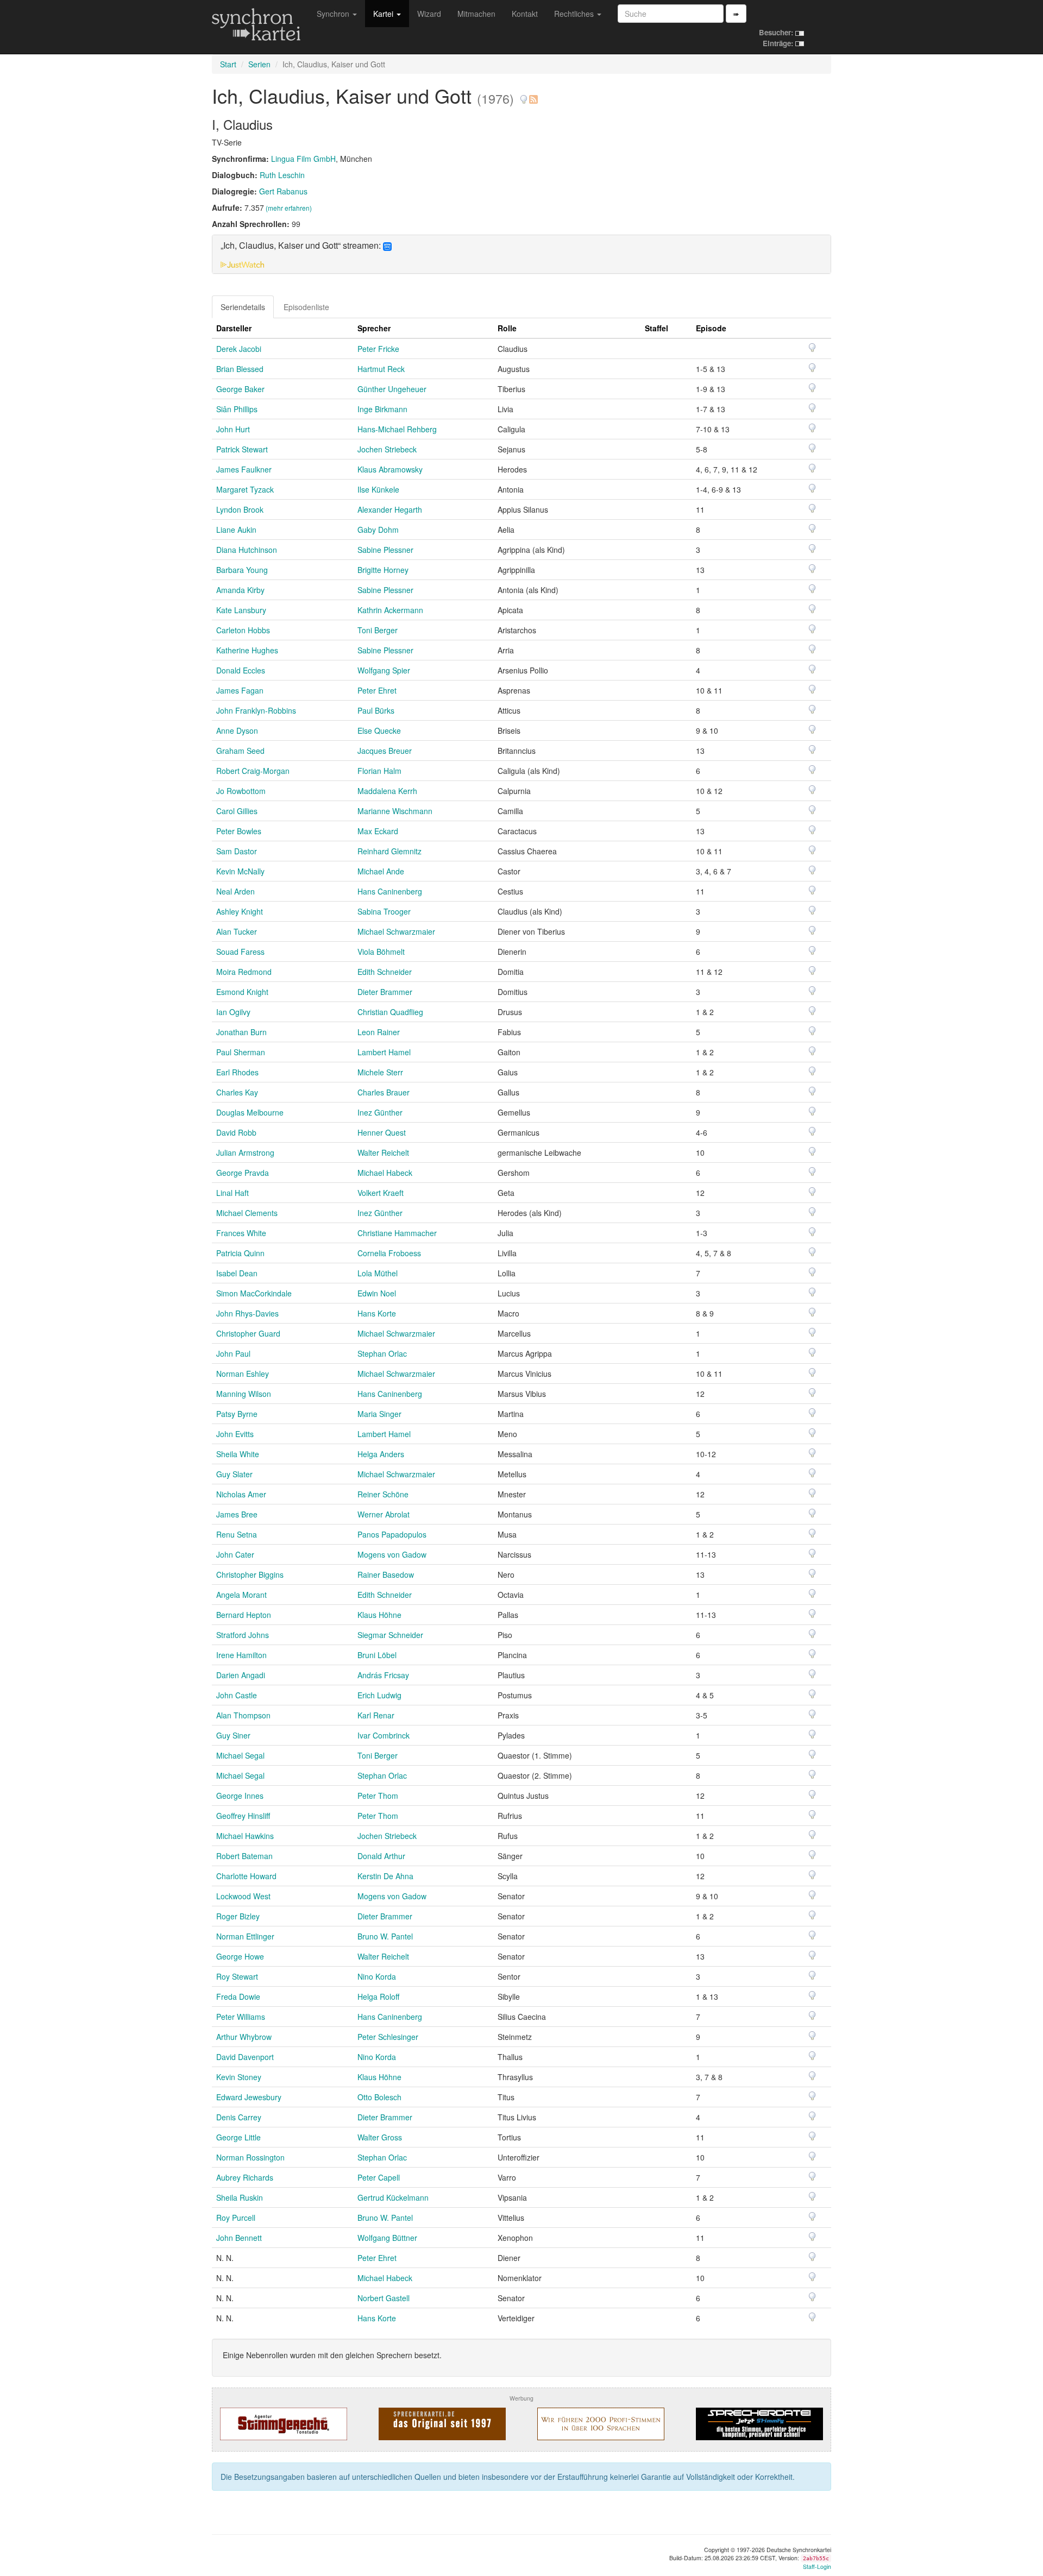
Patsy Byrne (237, 1414)
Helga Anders (381, 1454)
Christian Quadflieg (390, 1012)
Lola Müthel (378, 1273)
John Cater (235, 1554)
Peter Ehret (377, 690)
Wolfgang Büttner (387, 2238)
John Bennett (239, 2238)
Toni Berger (378, 630)
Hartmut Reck (381, 369)
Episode (711, 328)
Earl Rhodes (237, 1072)
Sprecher (374, 328)
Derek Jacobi (239, 349)
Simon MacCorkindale (254, 1293)
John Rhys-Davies (247, 1313)
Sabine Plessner (385, 550)
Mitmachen (476, 14)
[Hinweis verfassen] (524, 95)
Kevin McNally (240, 871)
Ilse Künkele (378, 489)
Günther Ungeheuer (392, 389)
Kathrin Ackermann (390, 610)
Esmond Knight (242, 992)
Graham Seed (240, 751)
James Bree (237, 1514)
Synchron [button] (334, 14)
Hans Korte (377, 1313)
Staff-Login (817, 2566)
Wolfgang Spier (384, 670)
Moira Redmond (244, 972)
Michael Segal (240, 1755)
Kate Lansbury (241, 610)
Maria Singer (379, 1414)
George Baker (240, 389)
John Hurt (233, 429)
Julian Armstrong (245, 1152)
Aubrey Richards (245, 2177)
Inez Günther (380, 1112)
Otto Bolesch (379, 2097)
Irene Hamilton (241, 1655)
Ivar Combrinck (384, 1735)
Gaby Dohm (378, 530)
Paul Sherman (241, 1052)
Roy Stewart (237, 1976)
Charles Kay (237, 1092)
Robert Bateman (244, 1856)
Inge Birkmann (382, 409)
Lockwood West (243, 1896)
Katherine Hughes (247, 650)
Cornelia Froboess (389, 1253)
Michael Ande (381, 871)
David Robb (236, 1132)
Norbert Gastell (384, 2298)
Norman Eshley (243, 1374)
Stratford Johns (243, 1635)
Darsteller (234, 328)
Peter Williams (241, 2017)
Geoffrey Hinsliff (243, 1816)
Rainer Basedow (386, 1574)
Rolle (507, 328)
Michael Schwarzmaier (396, 931)
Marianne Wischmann (395, 811)
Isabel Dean (237, 1273)
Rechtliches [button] (575, 14)
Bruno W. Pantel (385, 1936)
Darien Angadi (241, 1675)
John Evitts (235, 1434)
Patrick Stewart (242, 449)
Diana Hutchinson (247, 550)
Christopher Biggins (250, 1574)
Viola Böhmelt (381, 952)
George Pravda (243, 1173)
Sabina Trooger (384, 911)
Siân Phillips (237, 409)
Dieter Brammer (385, 992)
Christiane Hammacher (397, 1233)
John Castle (237, 1695)
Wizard (429, 14)
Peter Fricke (378, 349)
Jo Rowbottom (241, 791)
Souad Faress (240, 952)
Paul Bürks (376, 710)
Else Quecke (379, 730)
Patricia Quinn (240, 1253)
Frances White (241, 1233)
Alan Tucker (237, 931)
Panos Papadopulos (392, 1534)
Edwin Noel (377, 1293)
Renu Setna (237, 1534)
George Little (238, 2137)
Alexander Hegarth (390, 509)
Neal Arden (235, 891)
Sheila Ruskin (240, 2197)
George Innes (240, 1796)
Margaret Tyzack (245, 489)
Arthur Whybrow (244, 2037)
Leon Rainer (379, 1032)
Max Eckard (378, 831)
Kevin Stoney (239, 2077)
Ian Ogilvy (233, 1012)
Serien (259, 64)
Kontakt (525, 14)
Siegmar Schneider (390, 1635)
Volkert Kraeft (381, 1193)
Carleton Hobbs (243, 630)
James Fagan (240, 690)
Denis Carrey (239, 2117)
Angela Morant (241, 1595)
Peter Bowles (239, 831)
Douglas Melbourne (250, 1112)
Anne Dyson (237, 730)
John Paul (233, 1353)
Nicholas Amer (241, 1494)
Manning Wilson (244, 1394)
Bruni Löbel (377, 1655)
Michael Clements (247, 1213)
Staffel (656, 328)
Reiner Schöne (383, 1494)
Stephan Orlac (382, 1353)
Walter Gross (380, 2137)
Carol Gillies (237, 811)
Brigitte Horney (383, 570)
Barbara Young (242, 570)
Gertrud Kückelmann (393, 2197)
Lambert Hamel (384, 1052)
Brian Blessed (240, 369)
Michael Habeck (385, 1173)
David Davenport (245, 2057)
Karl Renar (376, 1715)
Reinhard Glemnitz (389, 851)
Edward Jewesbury (249, 2097)
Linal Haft (233, 1193)
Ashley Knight (240, 911)
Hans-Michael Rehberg (397, 429)
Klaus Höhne (379, 1615)
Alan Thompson (243, 1715)
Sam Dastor (237, 851)
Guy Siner (233, 1735)
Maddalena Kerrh (387, 791)
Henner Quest (382, 1132)
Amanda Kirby (240, 590)
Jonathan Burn (241, 1032)
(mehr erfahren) (289, 208)
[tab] (521, 254)
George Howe (240, 1956)
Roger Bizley (238, 1916)
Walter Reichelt (383, 1152)
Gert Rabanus (283, 191)
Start (228, 64)
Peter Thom (378, 1796)
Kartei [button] (384, 14)
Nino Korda (377, 1976)
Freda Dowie (238, 1996)
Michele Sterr (380, 1072)
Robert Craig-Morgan (253, 771)
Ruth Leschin (282, 175)
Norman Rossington (250, 2157)
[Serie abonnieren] (533, 95)
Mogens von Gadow (392, 1554)
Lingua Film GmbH (303, 159)
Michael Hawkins (245, 1836)
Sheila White (238, 1454)
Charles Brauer (384, 1092)
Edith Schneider (385, 972)
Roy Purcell (236, 2218)
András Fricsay (383, 1675)
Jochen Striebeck (387, 449)
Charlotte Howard (246, 1876)
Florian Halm (379, 771)
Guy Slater (234, 1474)
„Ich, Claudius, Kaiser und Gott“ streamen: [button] (302, 246)
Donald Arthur (381, 1856)
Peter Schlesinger (388, 2037)
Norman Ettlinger (245, 1936)
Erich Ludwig (379, 1695)
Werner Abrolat (384, 1514)
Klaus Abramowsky (390, 469)
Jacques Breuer (385, 751)
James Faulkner (244, 469)
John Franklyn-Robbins (256, 710)
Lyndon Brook (240, 509)
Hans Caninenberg (390, 891)
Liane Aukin (236, 530)
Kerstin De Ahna (385, 1876)
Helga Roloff (378, 1996)
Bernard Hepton (244, 1615)
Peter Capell (379, 2177)
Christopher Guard (248, 1333)
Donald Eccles (241, 670)
